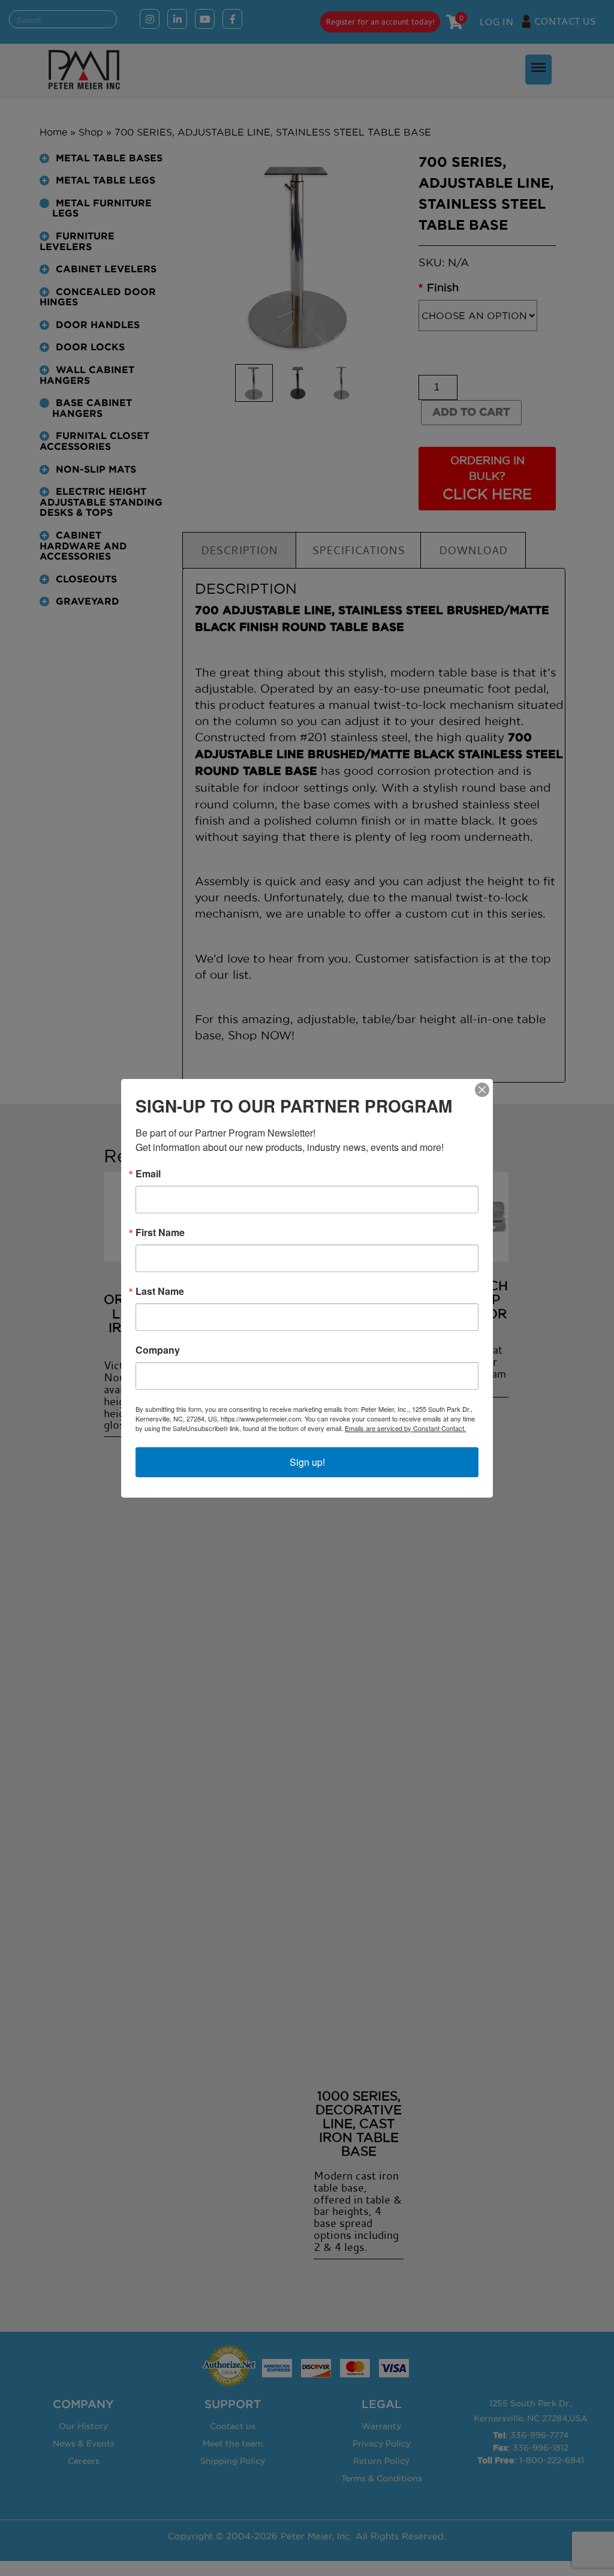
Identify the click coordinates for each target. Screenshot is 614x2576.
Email (148, 1174)
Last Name (160, 1291)
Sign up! (307, 1462)
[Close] (482, 1090)
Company (158, 1350)
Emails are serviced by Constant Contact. (405, 1428)
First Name (160, 1233)
